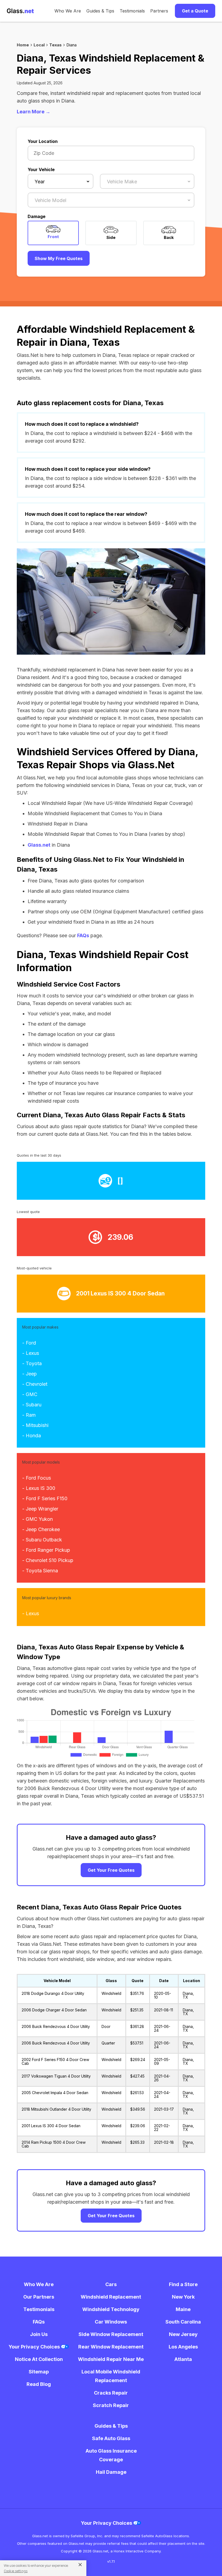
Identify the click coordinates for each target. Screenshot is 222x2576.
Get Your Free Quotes (111, 1870)
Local (39, 45)
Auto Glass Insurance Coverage (111, 2455)
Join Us (39, 2334)
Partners (159, 11)
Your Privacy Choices (35, 2347)
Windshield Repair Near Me (111, 2359)
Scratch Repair (111, 2405)
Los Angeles (183, 2347)
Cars (111, 2284)
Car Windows (111, 2322)
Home (23, 45)
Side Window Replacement (111, 2334)
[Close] (78, 2564)
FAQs (83, 935)
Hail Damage (111, 2472)
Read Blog (39, 2384)
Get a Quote (195, 11)
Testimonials (132, 11)
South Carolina (183, 2322)
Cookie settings (16, 2571)
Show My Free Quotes (59, 258)
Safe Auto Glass (111, 2438)
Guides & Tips (100, 11)
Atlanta (183, 2359)
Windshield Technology (111, 2309)
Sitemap (39, 2372)
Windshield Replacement (111, 2297)
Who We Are (68, 11)
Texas (56, 45)
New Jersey (183, 2334)
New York (183, 2297)
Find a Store (183, 2284)
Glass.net (39, 845)
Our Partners (39, 2297)
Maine (183, 2309)
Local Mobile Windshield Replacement (111, 2376)
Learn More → (34, 112)
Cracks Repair (111, 2393)
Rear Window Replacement (111, 2347)
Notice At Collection (39, 2359)
